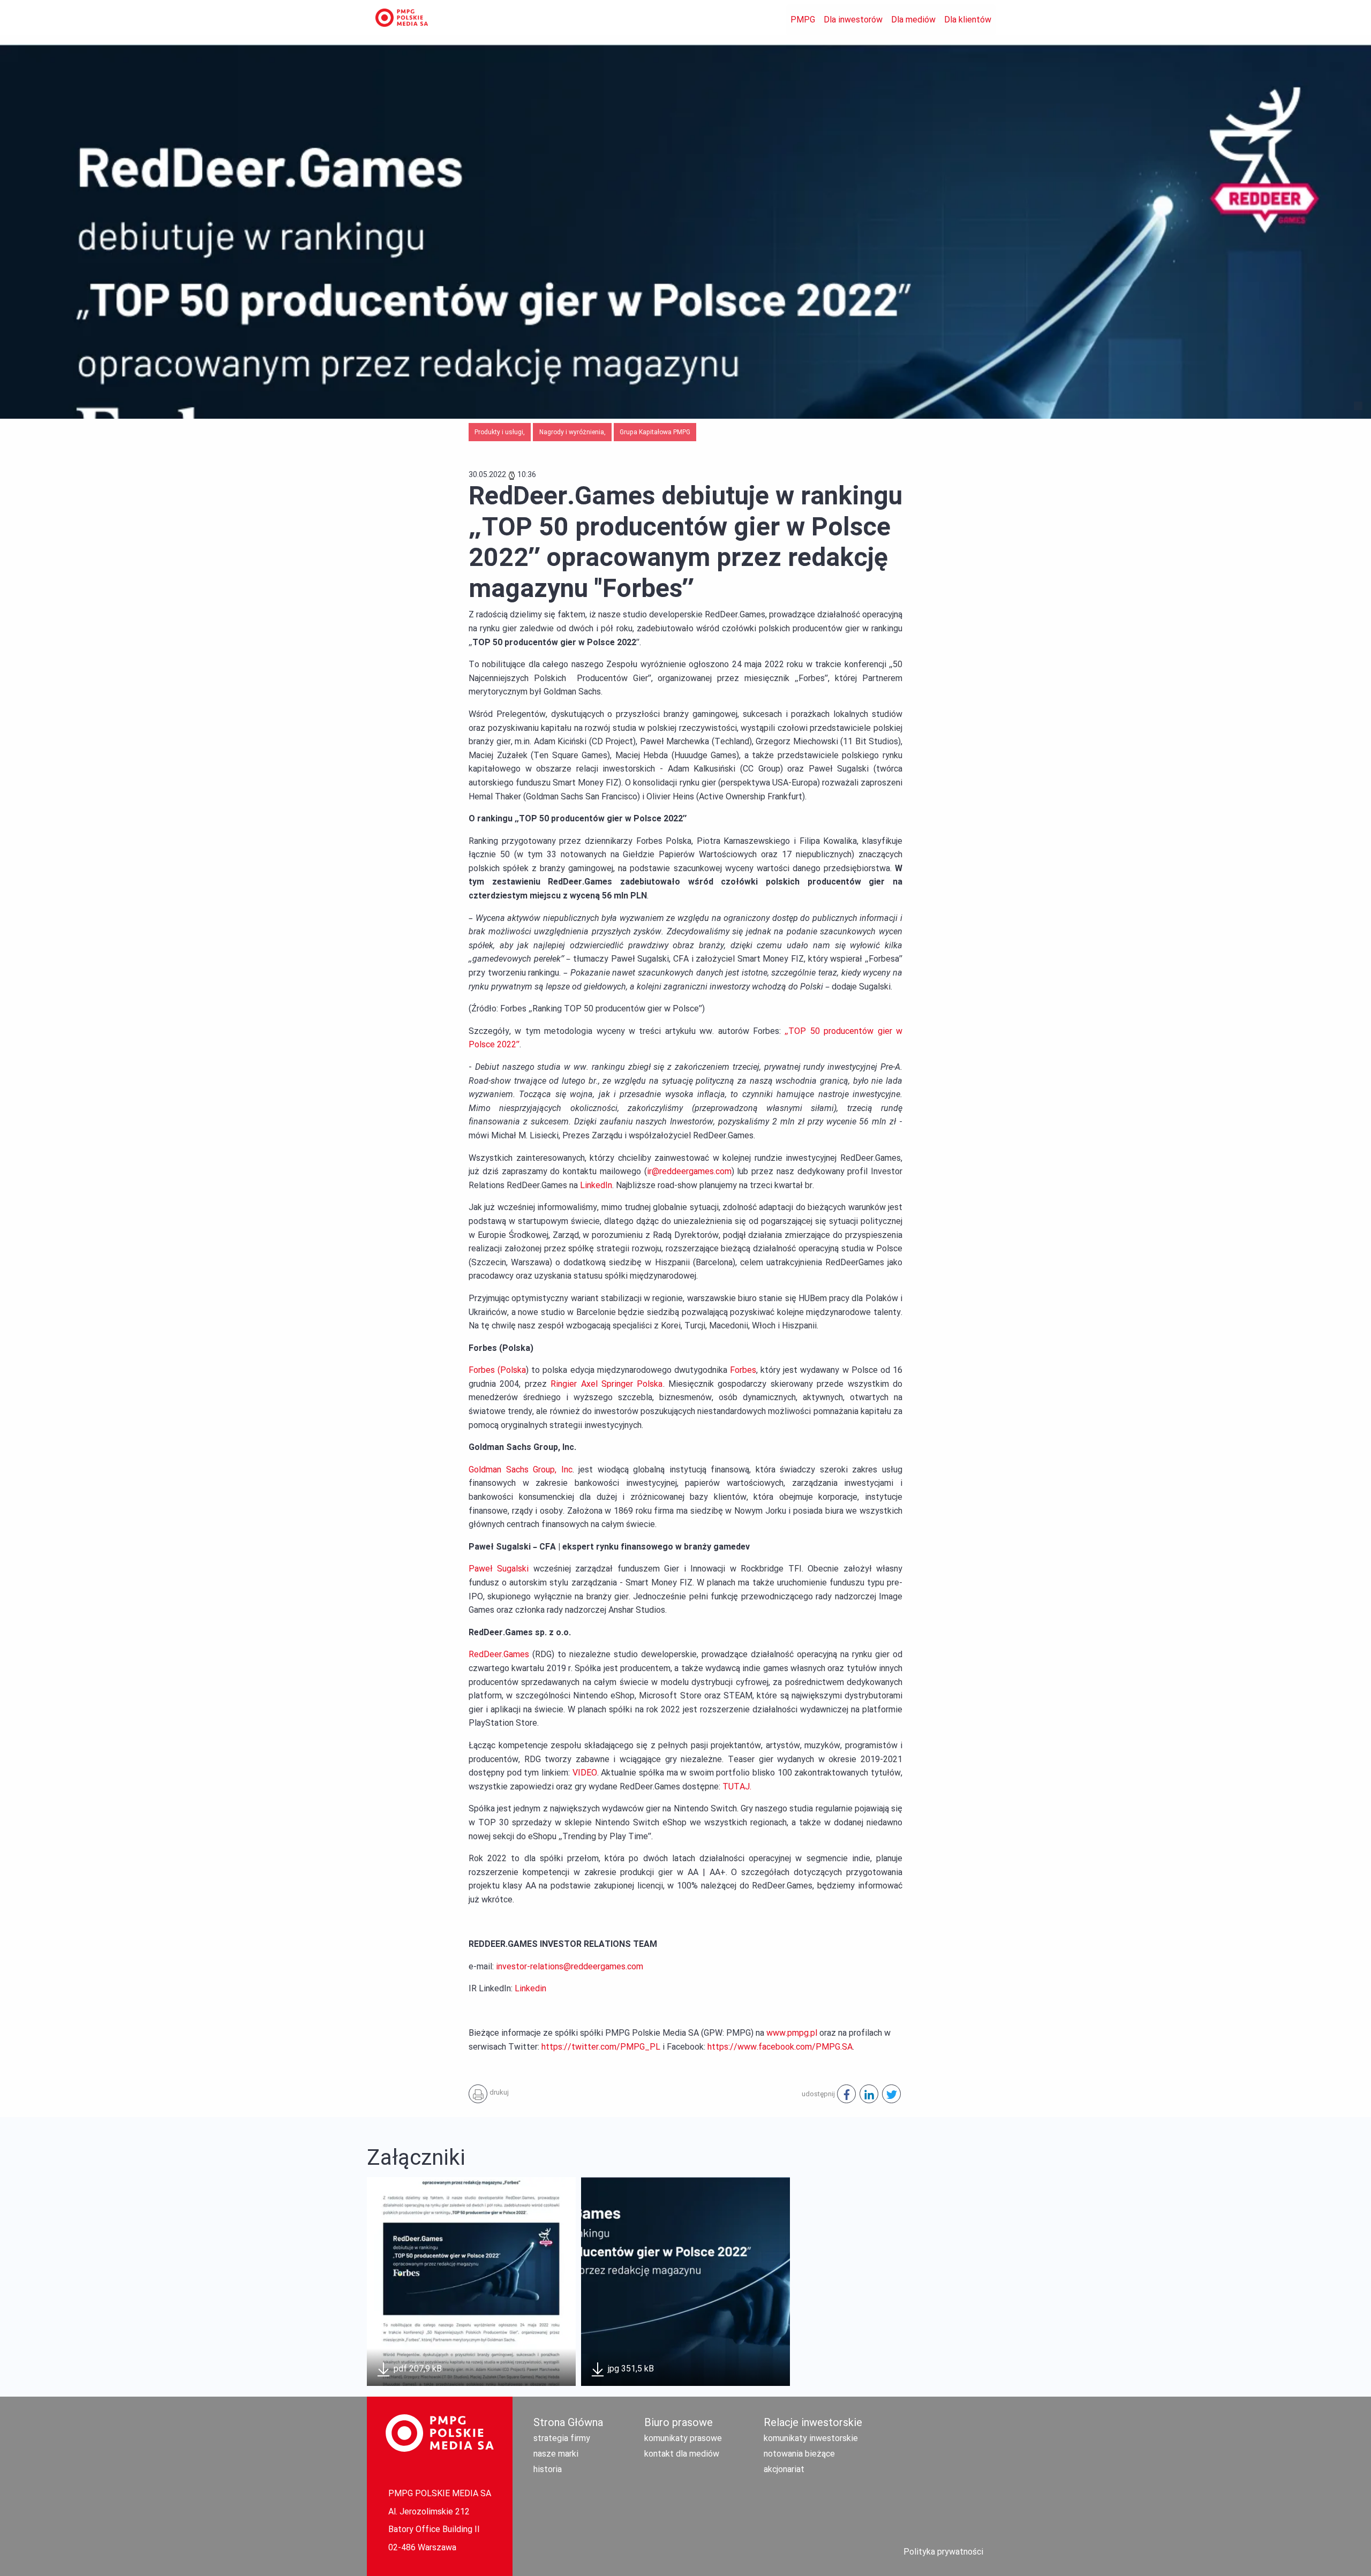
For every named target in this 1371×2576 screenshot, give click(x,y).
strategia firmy (562, 2438)
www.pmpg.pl (792, 2033)
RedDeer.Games (499, 1654)
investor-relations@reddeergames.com (570, 1966)
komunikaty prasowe (683, 2438)
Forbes (743, 1370)
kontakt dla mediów (682, 2454)
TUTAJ (736, 1786)
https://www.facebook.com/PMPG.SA (780, 2047)
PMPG (803, 20)
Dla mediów (913, 20)
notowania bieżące (799, 2454)
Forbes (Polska (497, 1370)
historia (548, 2469)
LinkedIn (596, 1185)
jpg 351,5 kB (630, 2369)
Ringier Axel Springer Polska (607, 1384)
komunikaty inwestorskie (811, 2438)
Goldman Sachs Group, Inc (521, 1470)
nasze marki (556, 2454)
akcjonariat (784, 2469)
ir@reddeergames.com (689, 1171)
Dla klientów (968, 20)
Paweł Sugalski (499, 1569)
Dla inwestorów (853, 20)
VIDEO (585, 1773)
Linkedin (530, 1988)
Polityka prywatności (943, 2552)
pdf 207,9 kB (417, 2369)
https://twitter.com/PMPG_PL (601, 2047)
